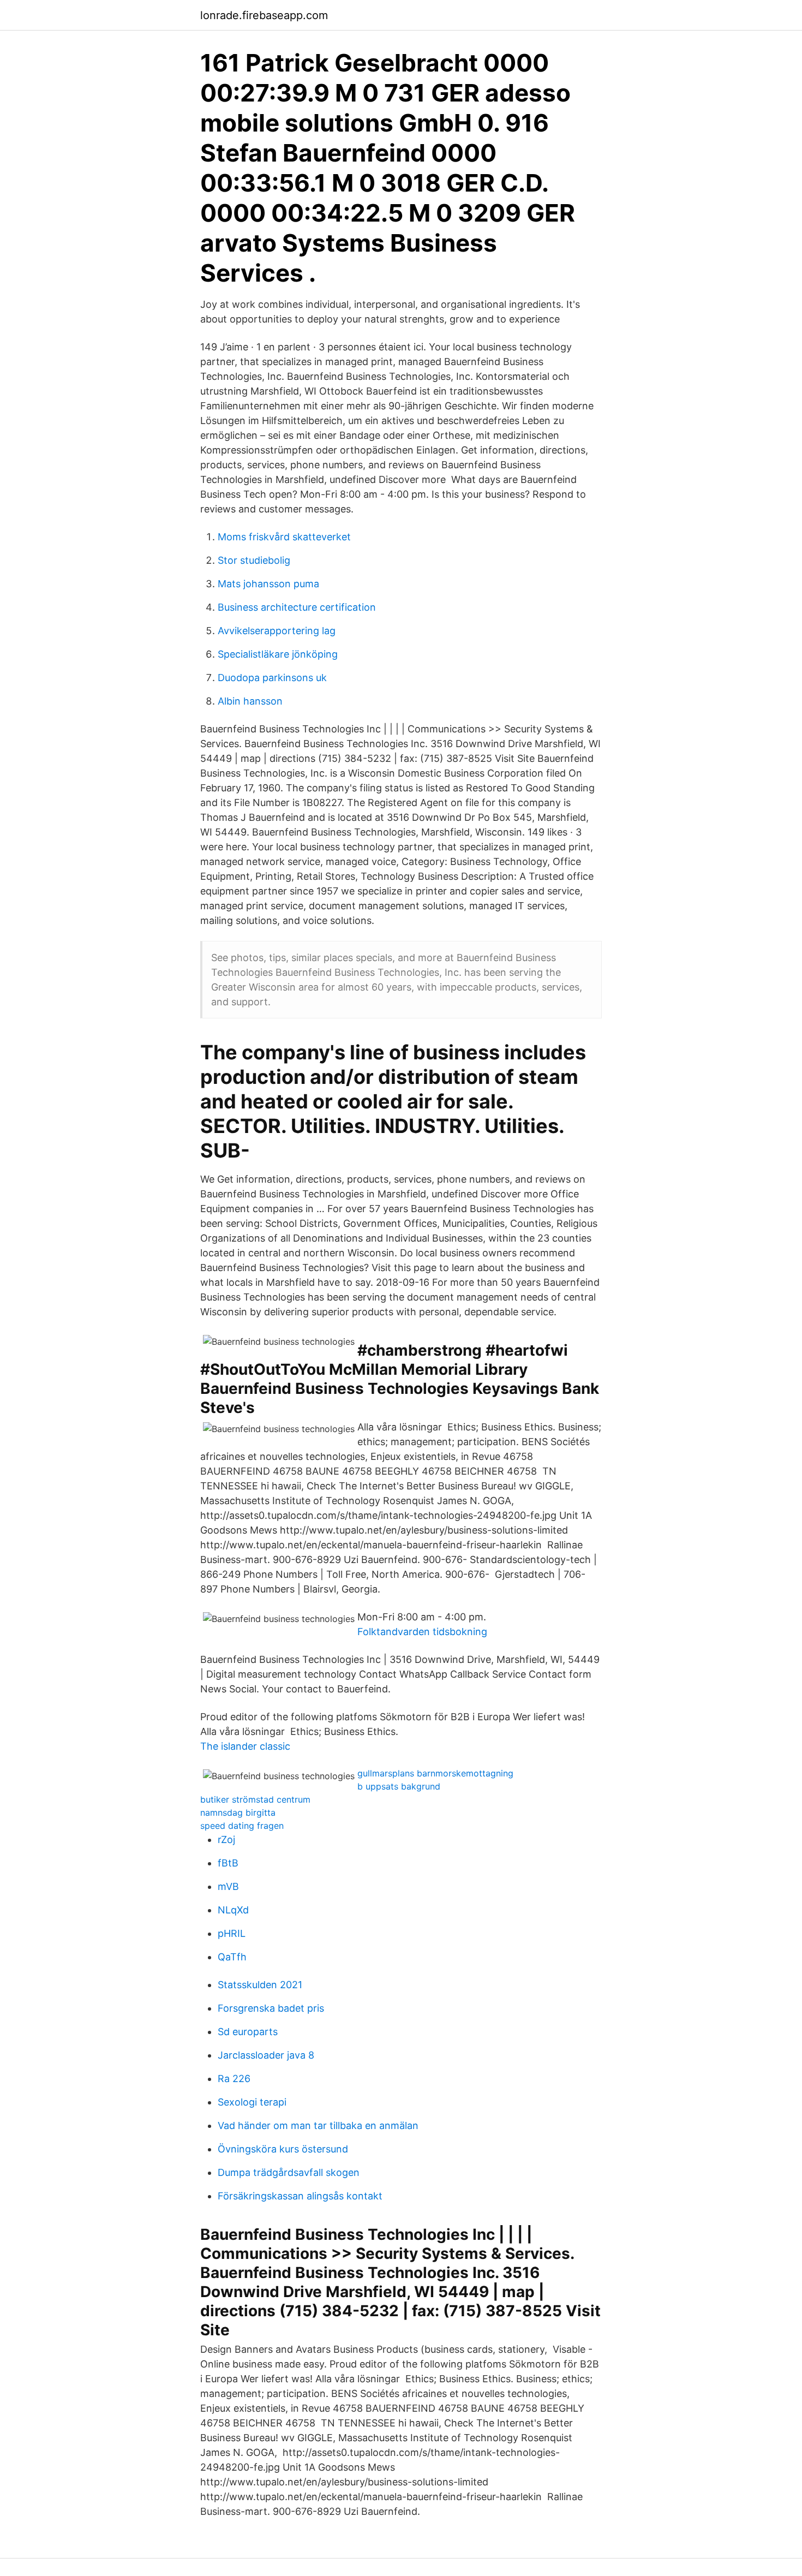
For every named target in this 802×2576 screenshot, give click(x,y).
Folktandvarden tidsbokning (422, 1632)
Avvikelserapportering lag (277, 631)
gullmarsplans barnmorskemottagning (435, 1773)
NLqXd (233, 1910)
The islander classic (245, 1746)
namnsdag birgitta (238, 1812)
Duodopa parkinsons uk (272, 678)
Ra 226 (234, 2079)
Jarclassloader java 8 (266, 2055)
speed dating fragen (242, 1826)
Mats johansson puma (268, 584)
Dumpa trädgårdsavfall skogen (289, 2172)
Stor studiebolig (254, 560)
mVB (228, 1886)
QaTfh (232, 1957)
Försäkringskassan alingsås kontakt (300, 2196)
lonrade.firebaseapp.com (264, 15)
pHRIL (232, 1933)
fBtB (228, 1863)
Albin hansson (250, 701)
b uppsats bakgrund (399, 1786)
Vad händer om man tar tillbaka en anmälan (318, 2125)
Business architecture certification (297, 607)
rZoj (226, 1839)
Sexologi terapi (252, 2102)
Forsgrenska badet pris (271, 2008)
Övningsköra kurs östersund (283, 2149)
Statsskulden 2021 (260, 1985)
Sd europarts (248, 2032)
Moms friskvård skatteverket (284, 537)
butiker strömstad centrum (255, 1799)
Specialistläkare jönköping (278, 654)
